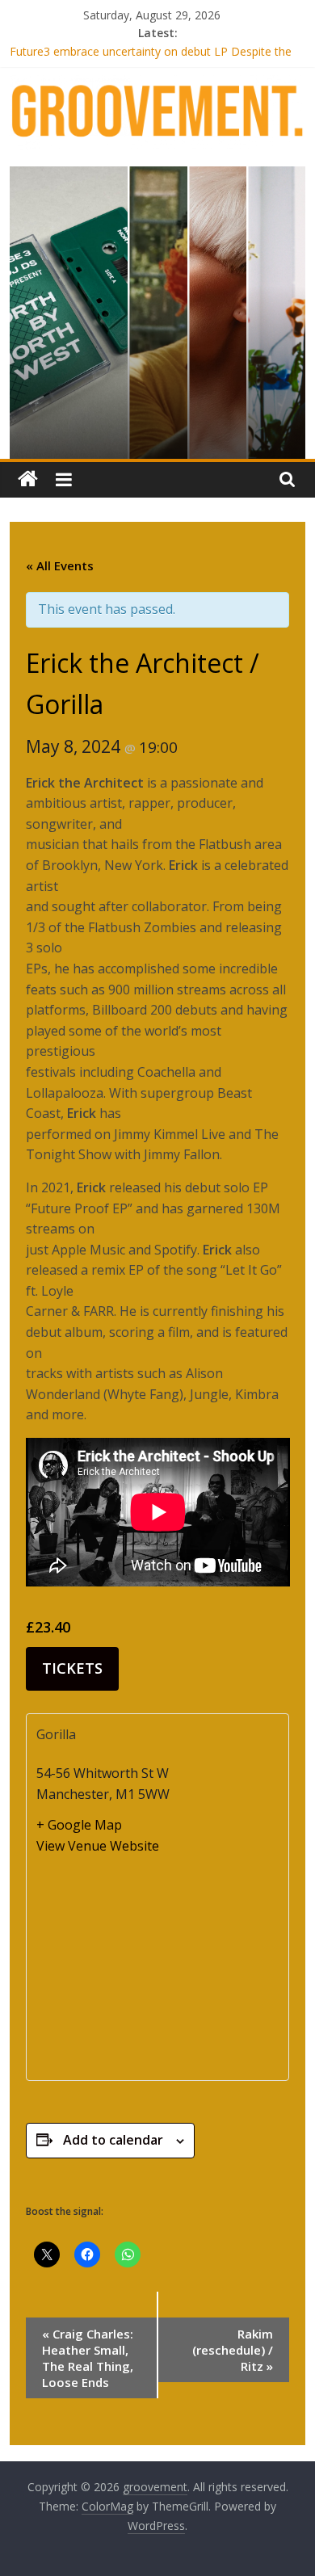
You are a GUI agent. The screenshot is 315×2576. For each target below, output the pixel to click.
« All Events (60, 565)
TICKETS (72, 1668)
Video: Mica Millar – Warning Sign (96, 43)
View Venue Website (98, 1846)
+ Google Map (79, 1825)
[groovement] (28, 479)
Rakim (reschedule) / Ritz (233, 2350)
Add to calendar (113, 2140)
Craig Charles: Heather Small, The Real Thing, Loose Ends (88, 2358)
